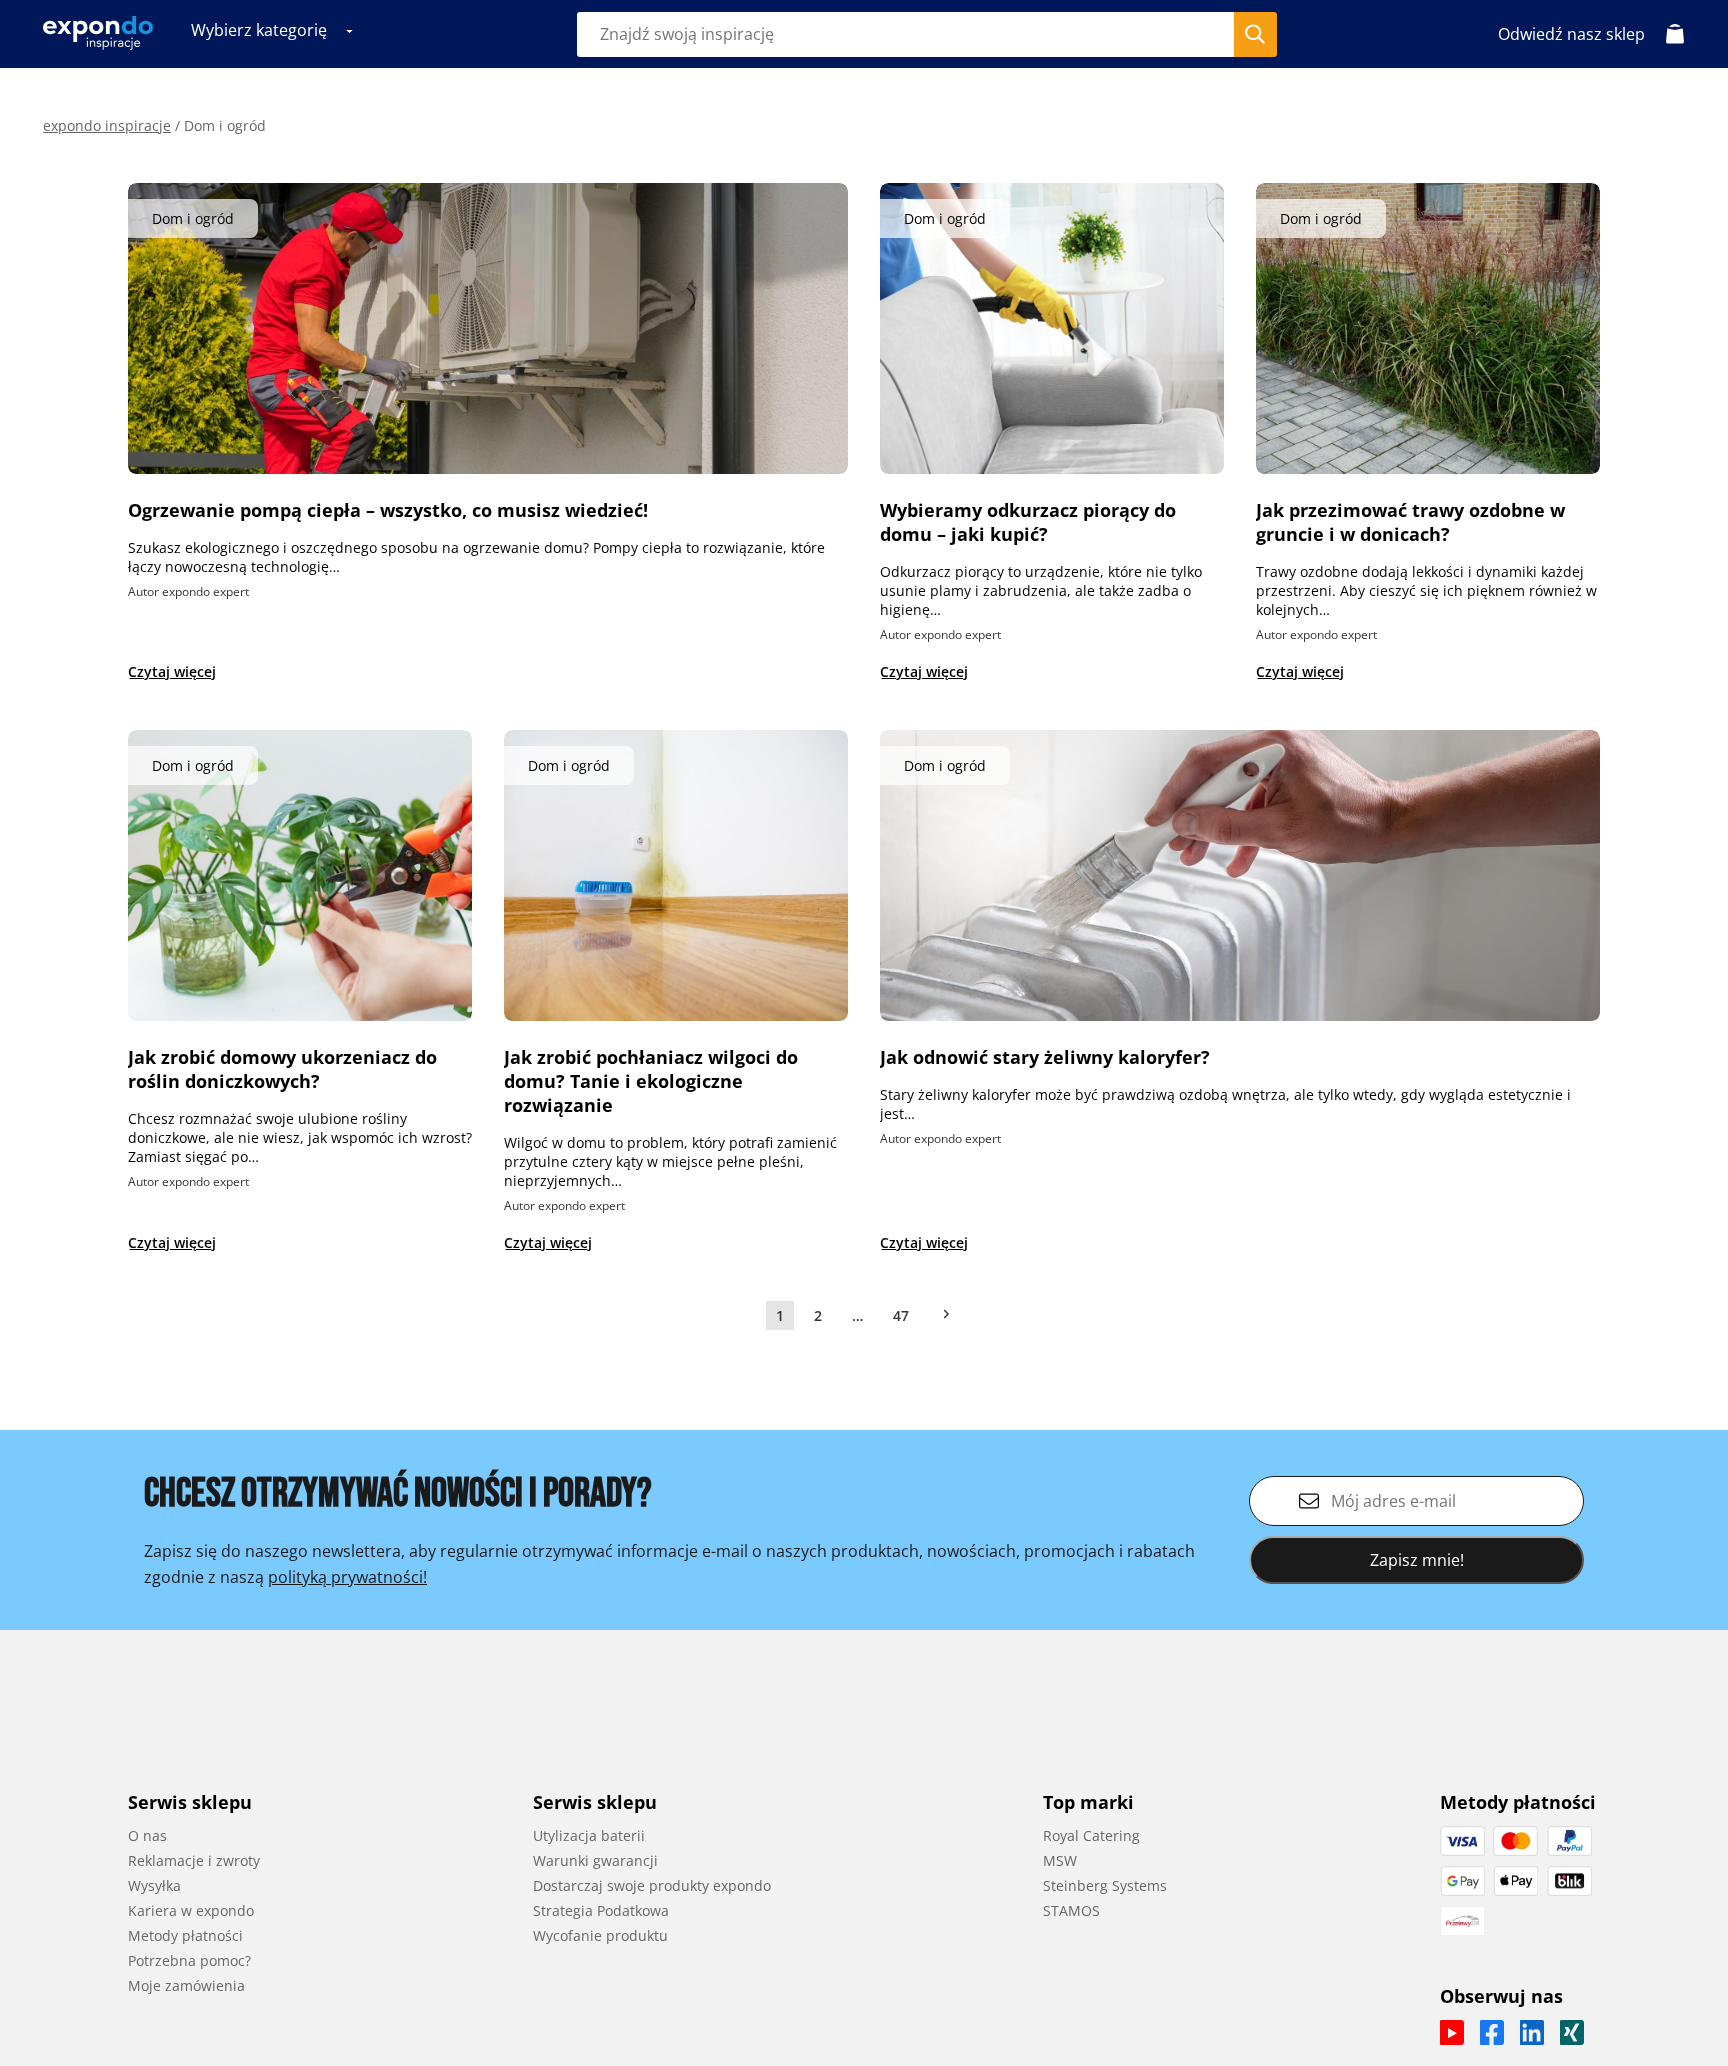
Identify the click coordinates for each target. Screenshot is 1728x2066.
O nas (147, 1835)
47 (901, 1315)
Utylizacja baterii (589, 1835)
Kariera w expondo (191, 1910)
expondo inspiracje (107, 125)
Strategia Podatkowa (601, 1910)
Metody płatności (185, 1935)
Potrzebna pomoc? (189, 1960)
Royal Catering (1091, 1835)
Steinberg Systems (1105, 1885)
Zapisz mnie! (1417, 1560)
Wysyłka (154, 1885)
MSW (1060, 1860)
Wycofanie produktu (600, 1935)
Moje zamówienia (186, 1985)
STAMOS (1071, 1910)
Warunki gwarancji (595, 1860)
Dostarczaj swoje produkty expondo (652, 1885)
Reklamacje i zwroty (194, 1860)
